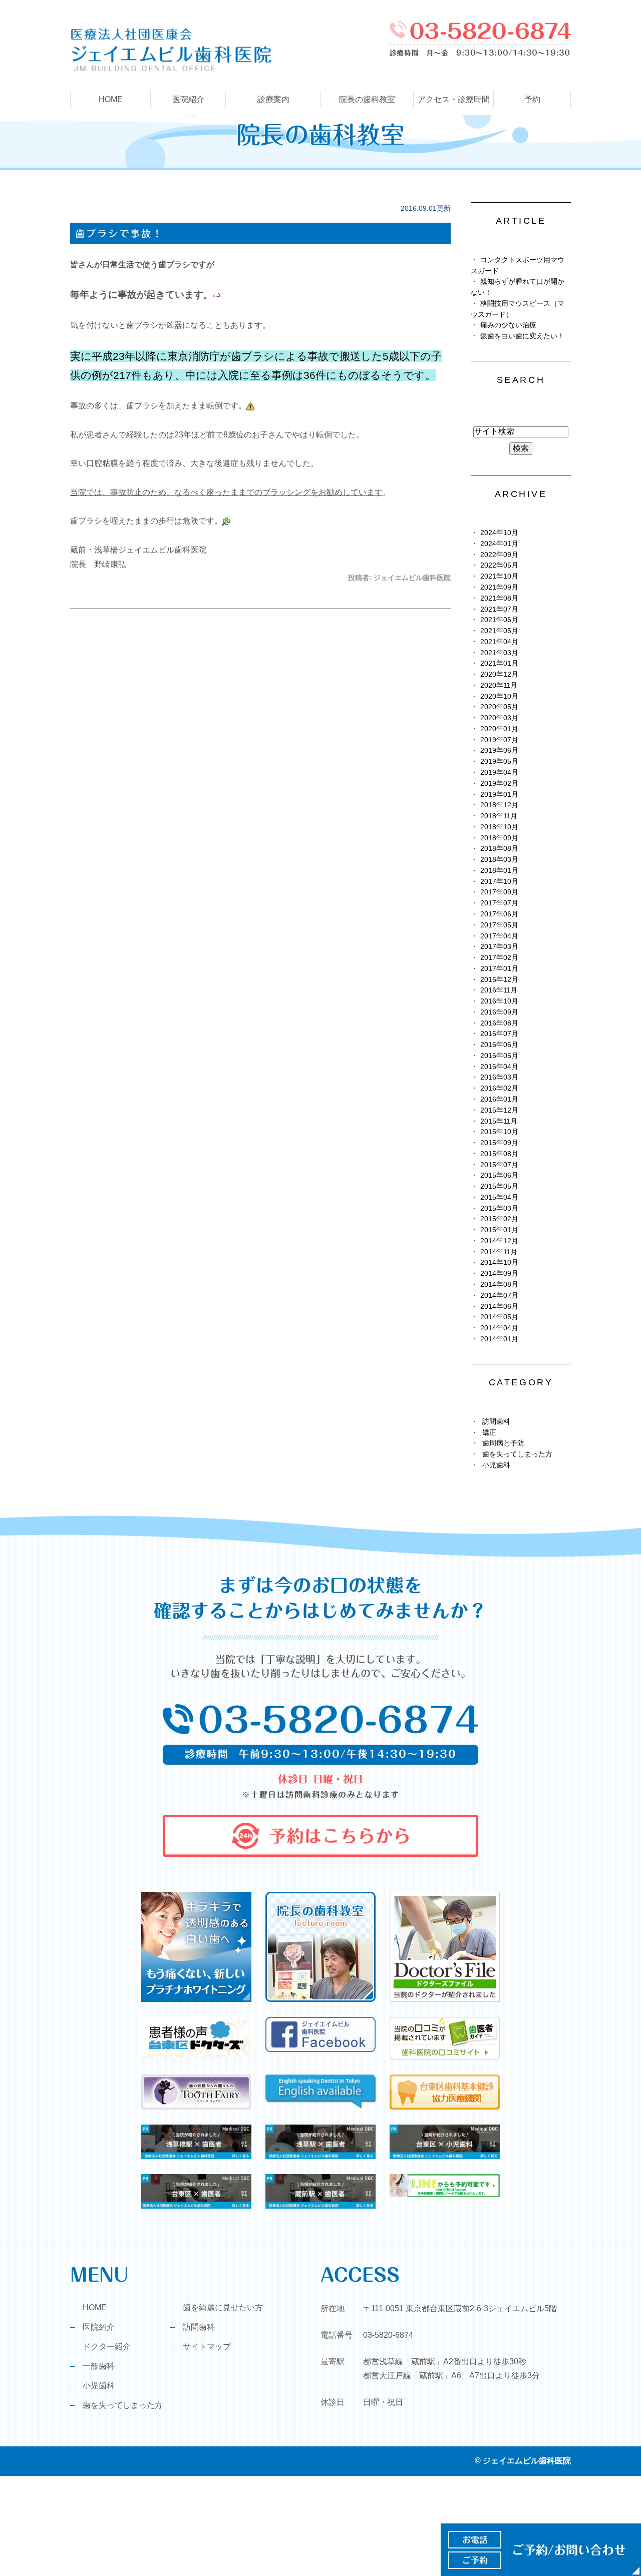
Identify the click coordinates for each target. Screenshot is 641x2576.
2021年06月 (499, 620)
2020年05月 (499, 707)
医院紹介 (99, 2327)
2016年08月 (499, 1023)
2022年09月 (499, 555)
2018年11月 (499, 816)
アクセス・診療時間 (454, 99)
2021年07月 (499, 609)
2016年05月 (499, 1056)
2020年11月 (499, 685)
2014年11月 (499, 1252)
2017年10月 (499, 882)
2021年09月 (499, 587)
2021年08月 (499, 598)
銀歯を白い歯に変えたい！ (522, 336)
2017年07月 (499, 903)
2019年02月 (499, 784)
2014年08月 (499, 1284)
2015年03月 (499, 1208)
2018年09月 (499, 838)
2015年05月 (499, 1186)
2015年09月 (499, 1143)
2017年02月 (499, 958)
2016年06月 (499, 1045)
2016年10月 (499, 1001)
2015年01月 (499, 1230)
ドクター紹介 (107, 2347)
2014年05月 (499, 1317)
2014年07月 (499, 1296)
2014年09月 (499, 1273)
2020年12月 (499, 674)
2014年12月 (499, 1241)
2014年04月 (499, 1328)
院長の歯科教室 (367, 99)
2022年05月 (499, 565)
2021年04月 (499, 642)
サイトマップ (207, 2347)
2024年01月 (499, 544)
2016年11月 (499, 990)
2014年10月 (499, 1262)
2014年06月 (499, 1307)
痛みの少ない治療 (508, 325)
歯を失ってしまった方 (517, 1454)
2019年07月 (499, 740)
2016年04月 (499, 1067)
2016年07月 (499, 1034)
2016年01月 (499, 1099)
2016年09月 (499, 1012)
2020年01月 (499, 729)
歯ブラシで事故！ (119, 233)
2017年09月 (499, 892)
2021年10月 (499, 576)
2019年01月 (499, 795)
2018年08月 (499, 849)
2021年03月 (499, 653)
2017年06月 (499, 914)
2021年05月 (499, 631)
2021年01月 (499, 663)
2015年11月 (499, 1121)
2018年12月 (499, 805)
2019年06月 (499, 750)
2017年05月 (499, 925)
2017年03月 (499, 947)
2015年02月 (499, 1219)
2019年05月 (499, 761)
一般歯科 (99, 2366)
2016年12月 (499, 980)
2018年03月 (499, 860)
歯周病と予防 (503, 1443)
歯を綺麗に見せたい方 (223, 2307)
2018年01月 (499, 871)
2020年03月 (499, 718)
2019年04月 (499, 772)
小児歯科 (496, 1465)
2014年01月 (499, 1339)
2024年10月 (499, 533)
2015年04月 (499, 1197)
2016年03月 (499, 1077)
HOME (111, 99)
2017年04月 (499, 936)
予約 (532, 99)
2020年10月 (499, 696)
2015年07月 (499, 1165)
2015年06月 (499, 1175)
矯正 (489, 1433)
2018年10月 (499, 827)
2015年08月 (499, 1154)
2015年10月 (499, 1132)
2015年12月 (499, 1110)
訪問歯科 (496, 1422)
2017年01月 (499, 969)
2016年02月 (499, 1088)
